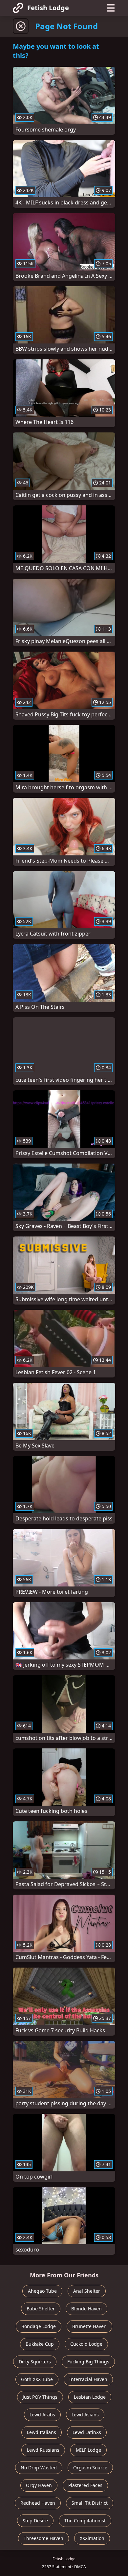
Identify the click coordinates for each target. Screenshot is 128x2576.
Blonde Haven (86, 2309)
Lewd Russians (43, 2450)
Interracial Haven (88, 2379)
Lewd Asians (85, 2415)
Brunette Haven (89, 2326)
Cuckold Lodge (86, 2344)
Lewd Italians (42, 2432)
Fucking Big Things (88, 2362)
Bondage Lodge (39, 2326)
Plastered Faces (85, 2485)
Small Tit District (90, 2503)
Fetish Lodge (48, 8)
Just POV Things (40, 2397)
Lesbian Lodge (90, 2397)
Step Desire (35, 2521)
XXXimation (92, 2538)
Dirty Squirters (35, 2362)
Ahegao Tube (42, 2291)
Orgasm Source (90, 2468)
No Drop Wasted (39, 2468)
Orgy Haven (39, 2485)
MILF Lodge (88, 2450)
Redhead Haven (38, 2503)
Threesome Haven (43, 2538)
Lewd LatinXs (87, 2432)
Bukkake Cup (40, 2344)
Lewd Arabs (42, 2415)
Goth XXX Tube (37, 2379)
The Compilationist (85, 2521)
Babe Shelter (41, 2309)
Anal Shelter (87, 2291)
